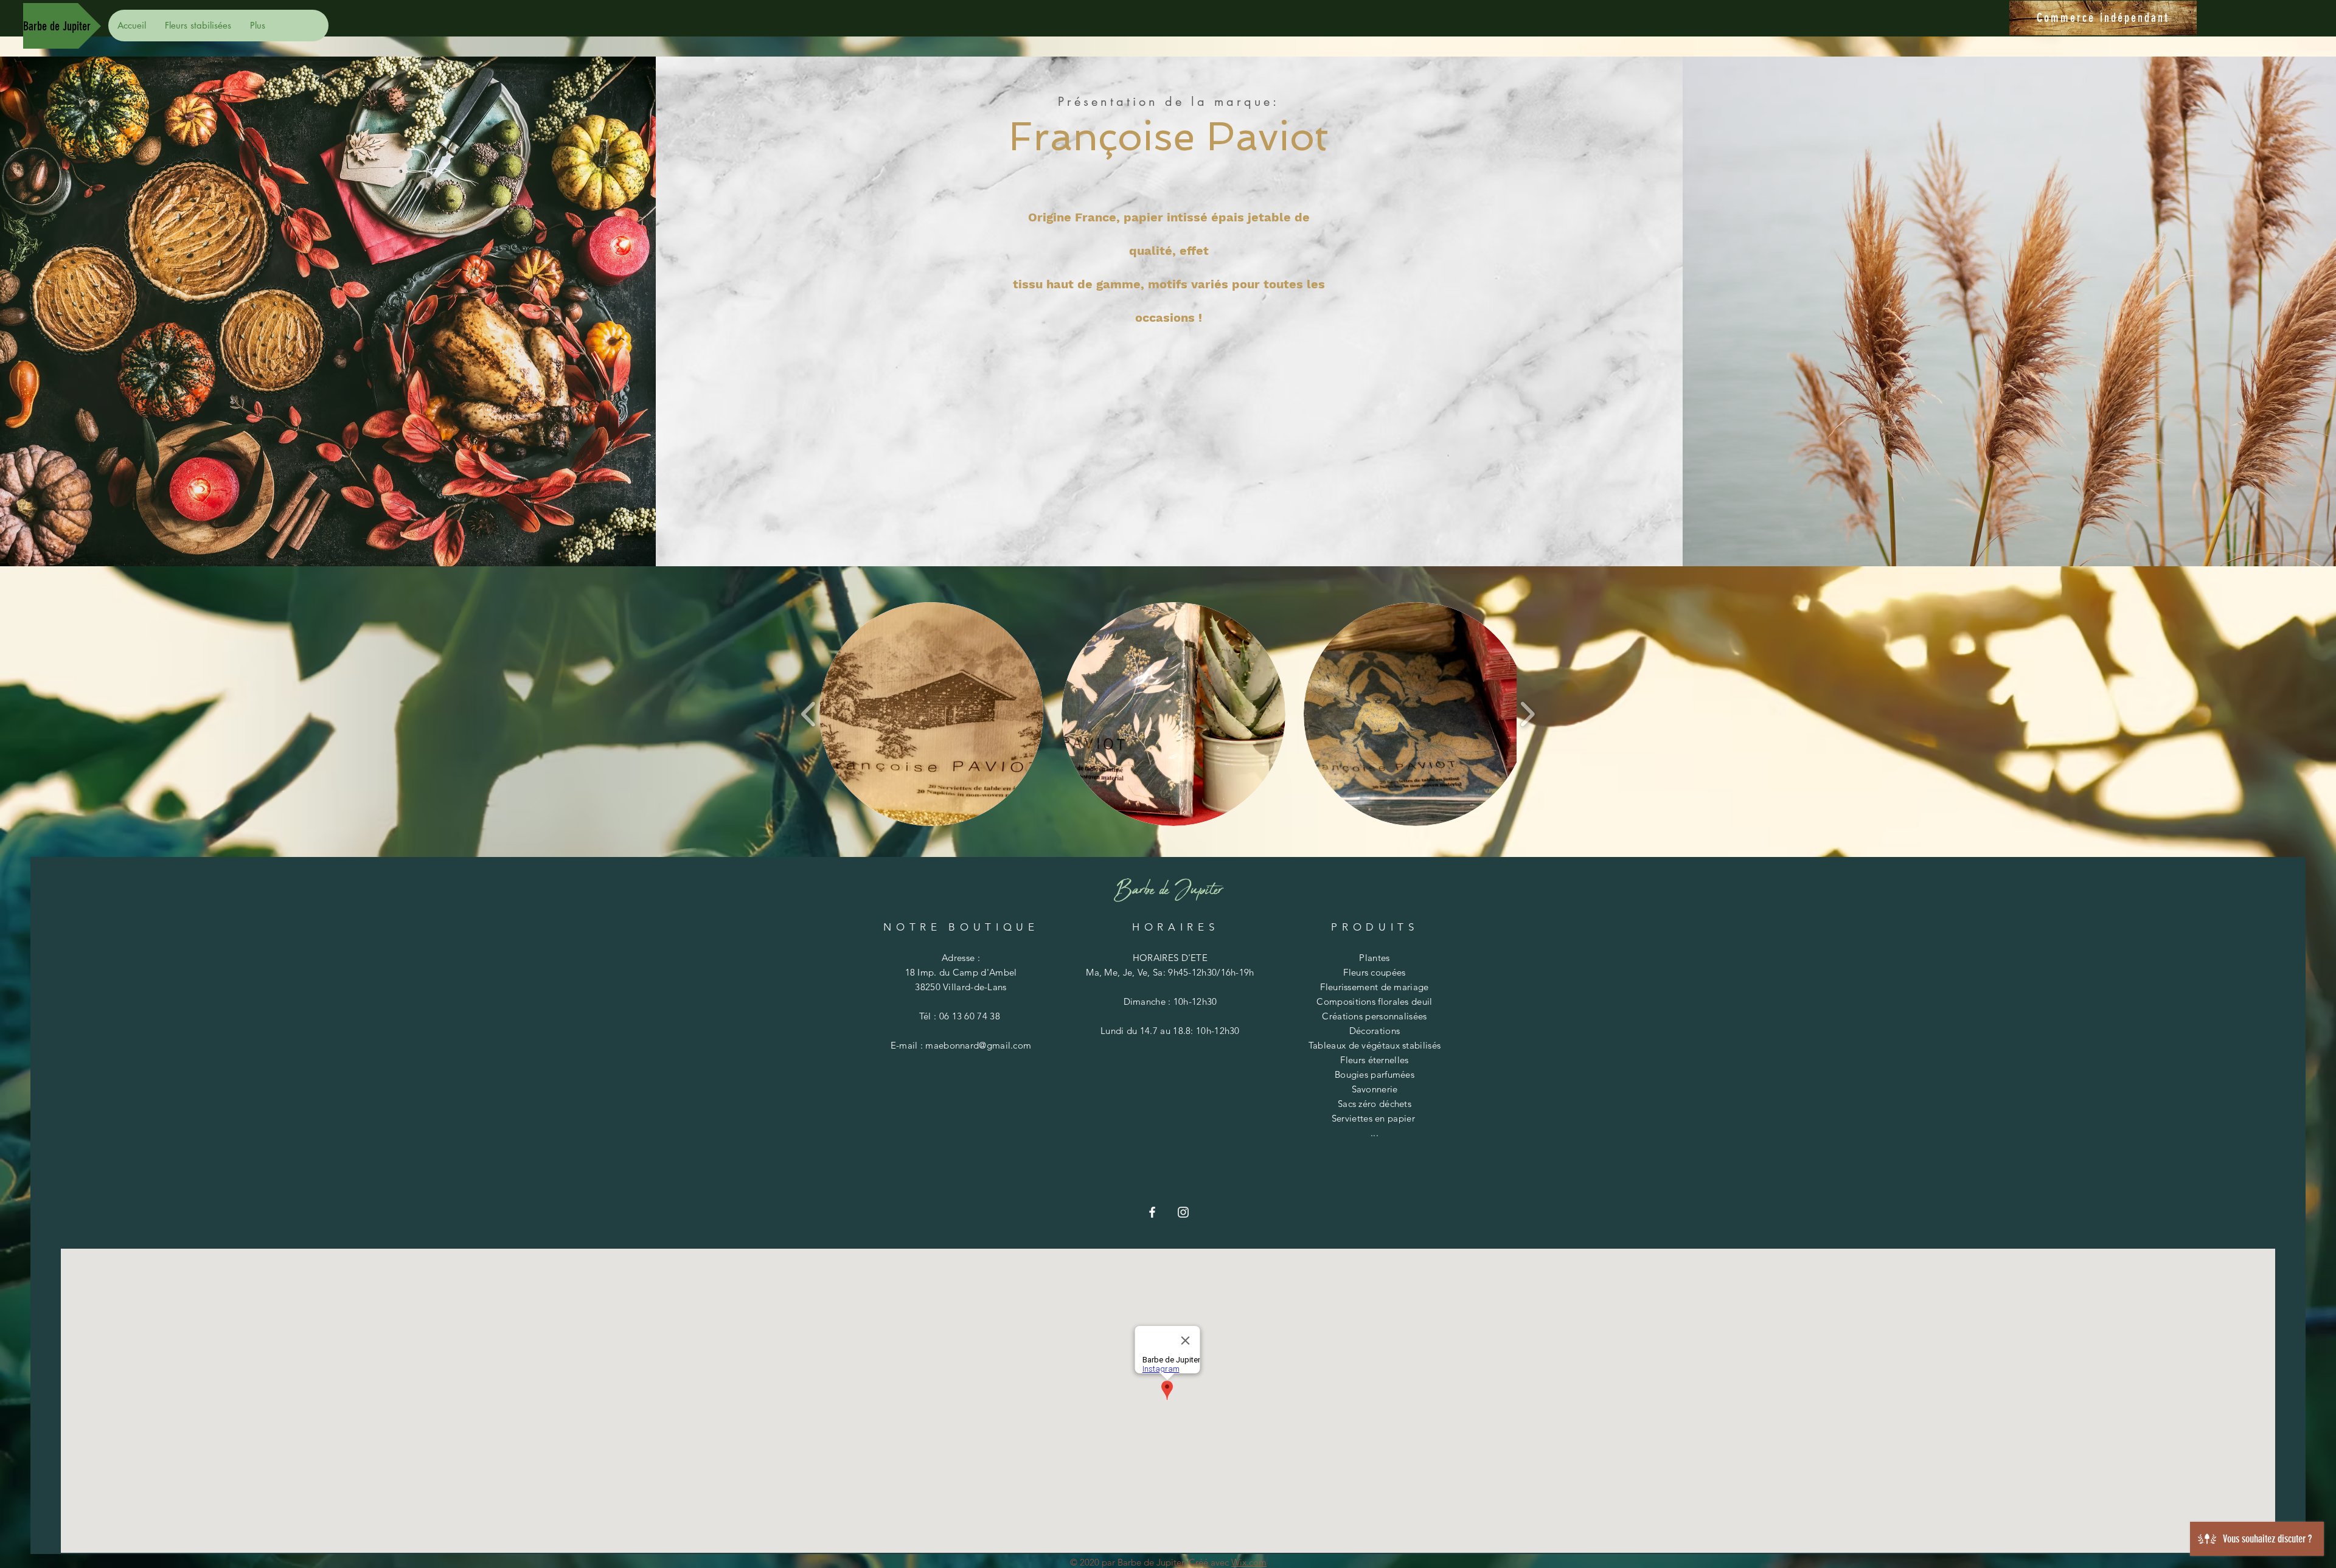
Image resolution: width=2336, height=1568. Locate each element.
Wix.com (1249, 1562)
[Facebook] (1152, 1212)
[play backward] (809, 714)
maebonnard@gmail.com (978, 1045)
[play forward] (1527, 714)
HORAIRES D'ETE (1170, 958)
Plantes (1374, 958)
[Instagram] (1183, 1212)
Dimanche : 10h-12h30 (1170, 1001)
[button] (931, 714)
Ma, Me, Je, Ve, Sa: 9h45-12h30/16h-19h (1170, 972)
